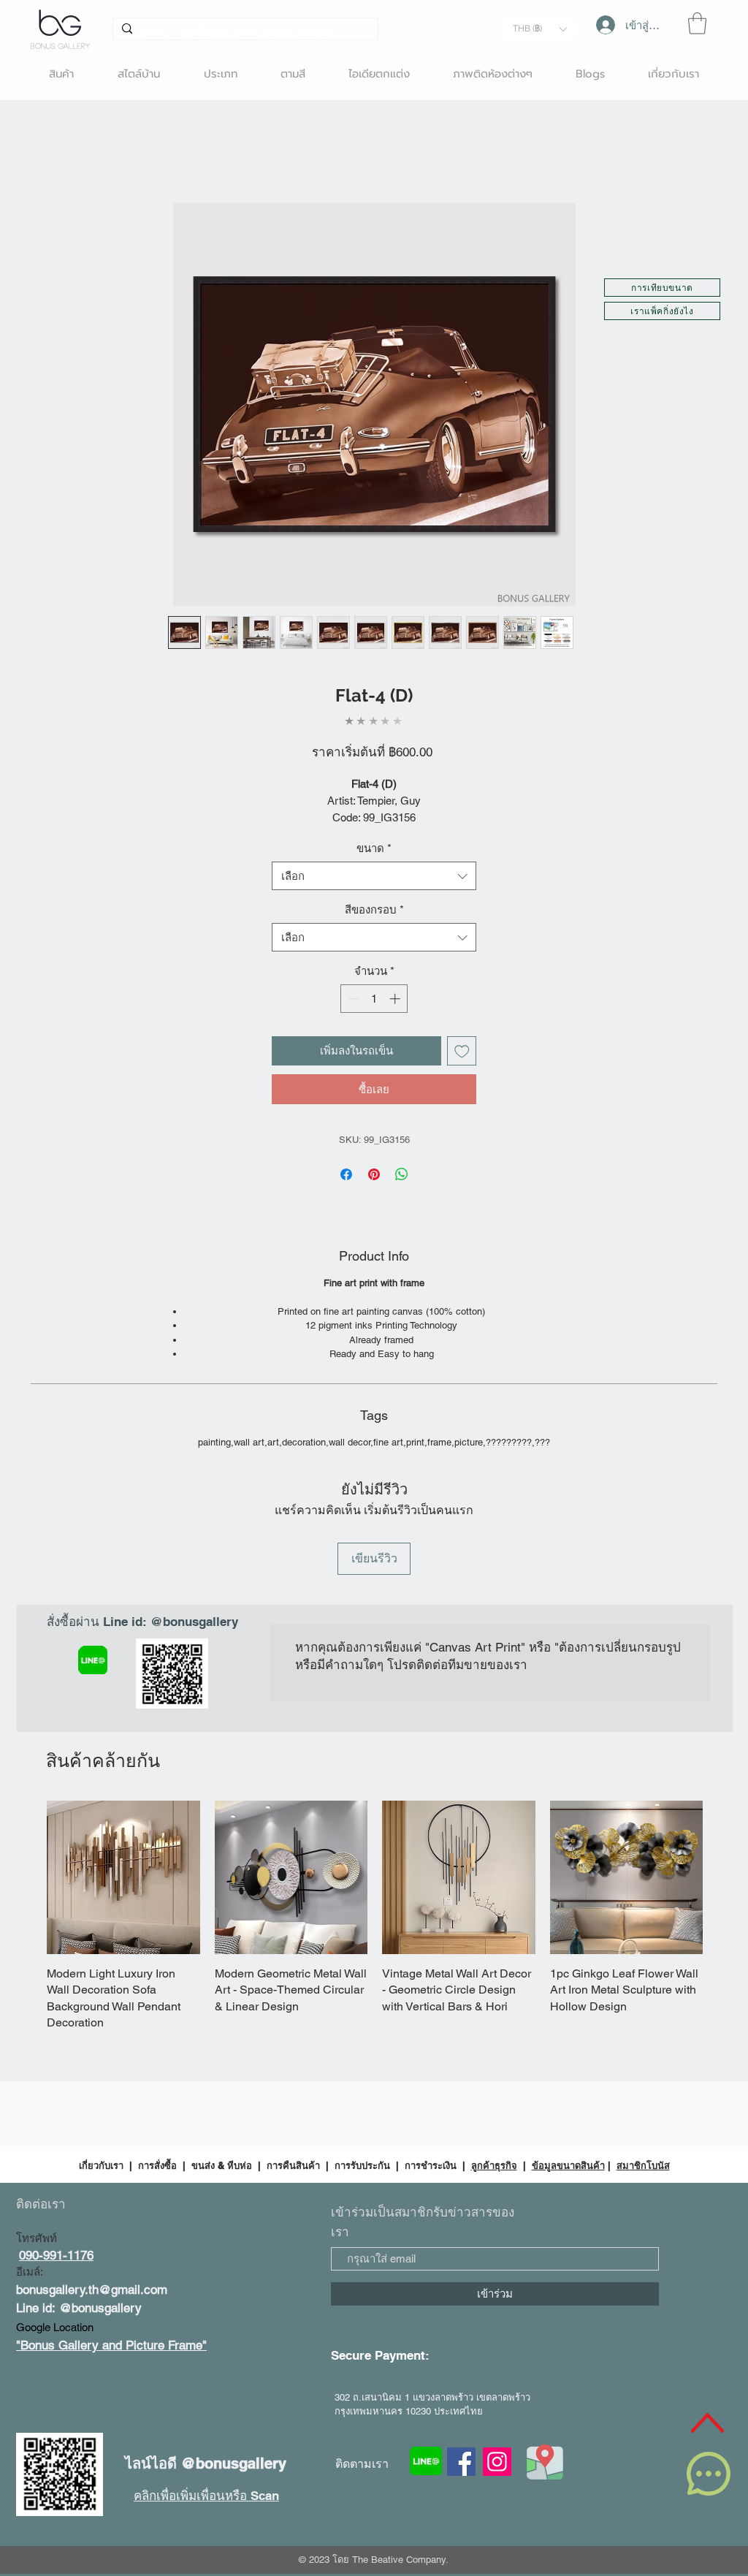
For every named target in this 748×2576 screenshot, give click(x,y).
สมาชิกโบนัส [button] (643, 2165)
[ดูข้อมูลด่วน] (123, 1877)
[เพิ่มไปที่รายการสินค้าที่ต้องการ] (462, 1051)
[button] (539, 29)
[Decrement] (352, 999)
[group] (375, 1916)
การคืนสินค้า (293, 2165)
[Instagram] (497, 2462)
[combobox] (374, 876)
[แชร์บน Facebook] (346, 1174)
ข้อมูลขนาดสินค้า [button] (568, 2165)
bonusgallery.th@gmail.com (92, 2290)
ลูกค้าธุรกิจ (494, 2165)
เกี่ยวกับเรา (103, 2165)
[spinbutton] (374, 999)
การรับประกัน (362, 2165)
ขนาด (374, 848)
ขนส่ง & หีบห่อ (222, 2165)
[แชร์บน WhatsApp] (402, 1174)
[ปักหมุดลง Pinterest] (374, 1174)
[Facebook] (461, 2462)
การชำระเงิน (431, 2165)
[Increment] (396, 999)
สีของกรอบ (374, 909)
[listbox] (539, 29)
